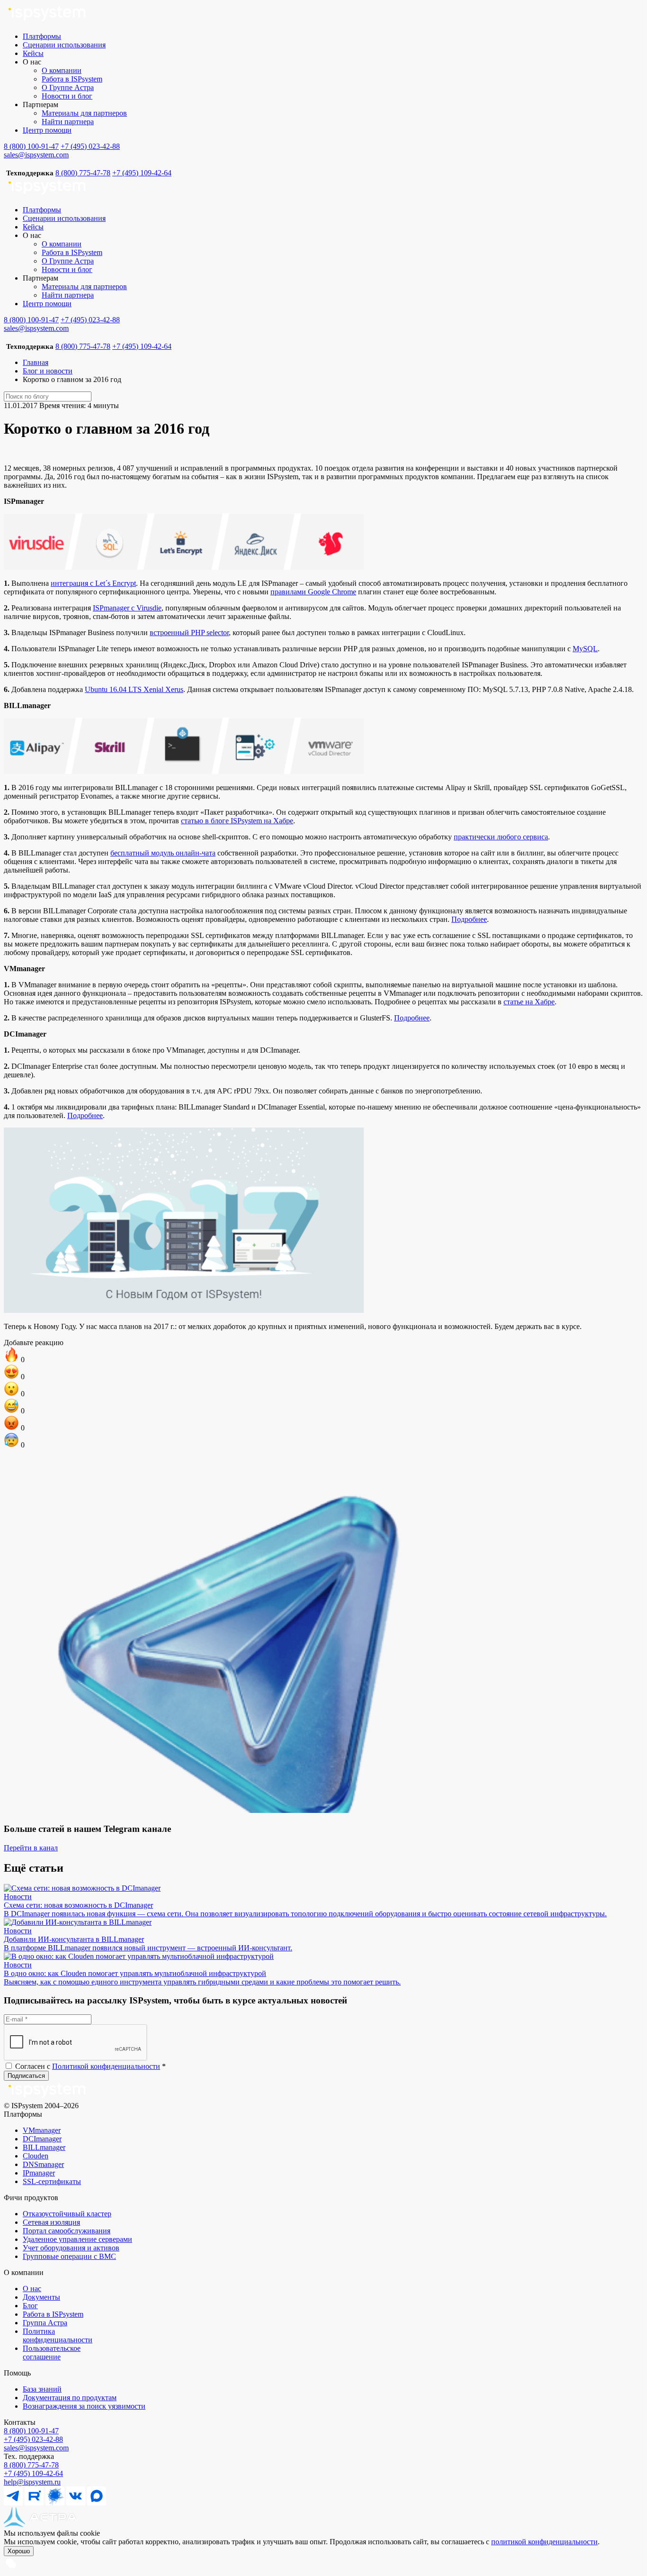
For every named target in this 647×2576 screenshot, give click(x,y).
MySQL (585, 649)
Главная (36, 362)
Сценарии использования (64, 45)
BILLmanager (44, 2147)
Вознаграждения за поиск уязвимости (84, 2406)
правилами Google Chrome (313, 592)
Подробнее (469, 919)
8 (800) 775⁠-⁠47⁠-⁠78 (31, 2465)
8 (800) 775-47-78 (83, 173)
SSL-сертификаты (52, 2181)
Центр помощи (47, 130)
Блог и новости (48, 371)
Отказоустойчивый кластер (67, 2214)
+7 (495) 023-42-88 (90, 146)
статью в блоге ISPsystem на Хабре (237, 821)
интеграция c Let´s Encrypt (93, 583)
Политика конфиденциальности (58, 2335)
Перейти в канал (31, 1848)
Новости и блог (67, 96)
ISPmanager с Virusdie (127, 608)
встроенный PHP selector (189, 633)
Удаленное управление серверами (77, 2239)
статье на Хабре (529, 1002)
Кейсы (33, 53)
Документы (41, 2297)
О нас (32, 2289)
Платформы (42, 36)
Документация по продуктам (70, 2398)
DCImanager (42, 2139)
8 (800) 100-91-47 (31, 146)
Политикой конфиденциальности (106, 2066)
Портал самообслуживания (67, 2231)
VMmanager (42, 2130)
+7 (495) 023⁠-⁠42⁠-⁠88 (33, 2439)
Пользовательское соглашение (52, 2353)
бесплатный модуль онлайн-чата (163, 853)
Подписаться (26, 2076)
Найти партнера (68, 122)
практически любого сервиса (501, 837)
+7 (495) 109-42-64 (142, 173)
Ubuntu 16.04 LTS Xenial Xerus (134, 689)
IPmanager (39, 2173)
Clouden (36, 2156)
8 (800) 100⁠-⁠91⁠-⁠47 (31, 2431)
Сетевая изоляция (51, 2222)
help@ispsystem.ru (32, 2482)
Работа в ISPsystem (72, 79)
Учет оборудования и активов (71, 2248)
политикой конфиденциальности (544, 2542)
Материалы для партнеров (84, 113)
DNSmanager (43, 2164)
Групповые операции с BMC (69, 2256)
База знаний (42, 2389)
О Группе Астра (68, 87)
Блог (30, 2306)
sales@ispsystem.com (36, 155)
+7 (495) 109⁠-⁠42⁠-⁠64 (33, 2473)
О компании (62, 70)
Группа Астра (45, 2323)
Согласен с (90, 2066)
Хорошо (19, 2551)
